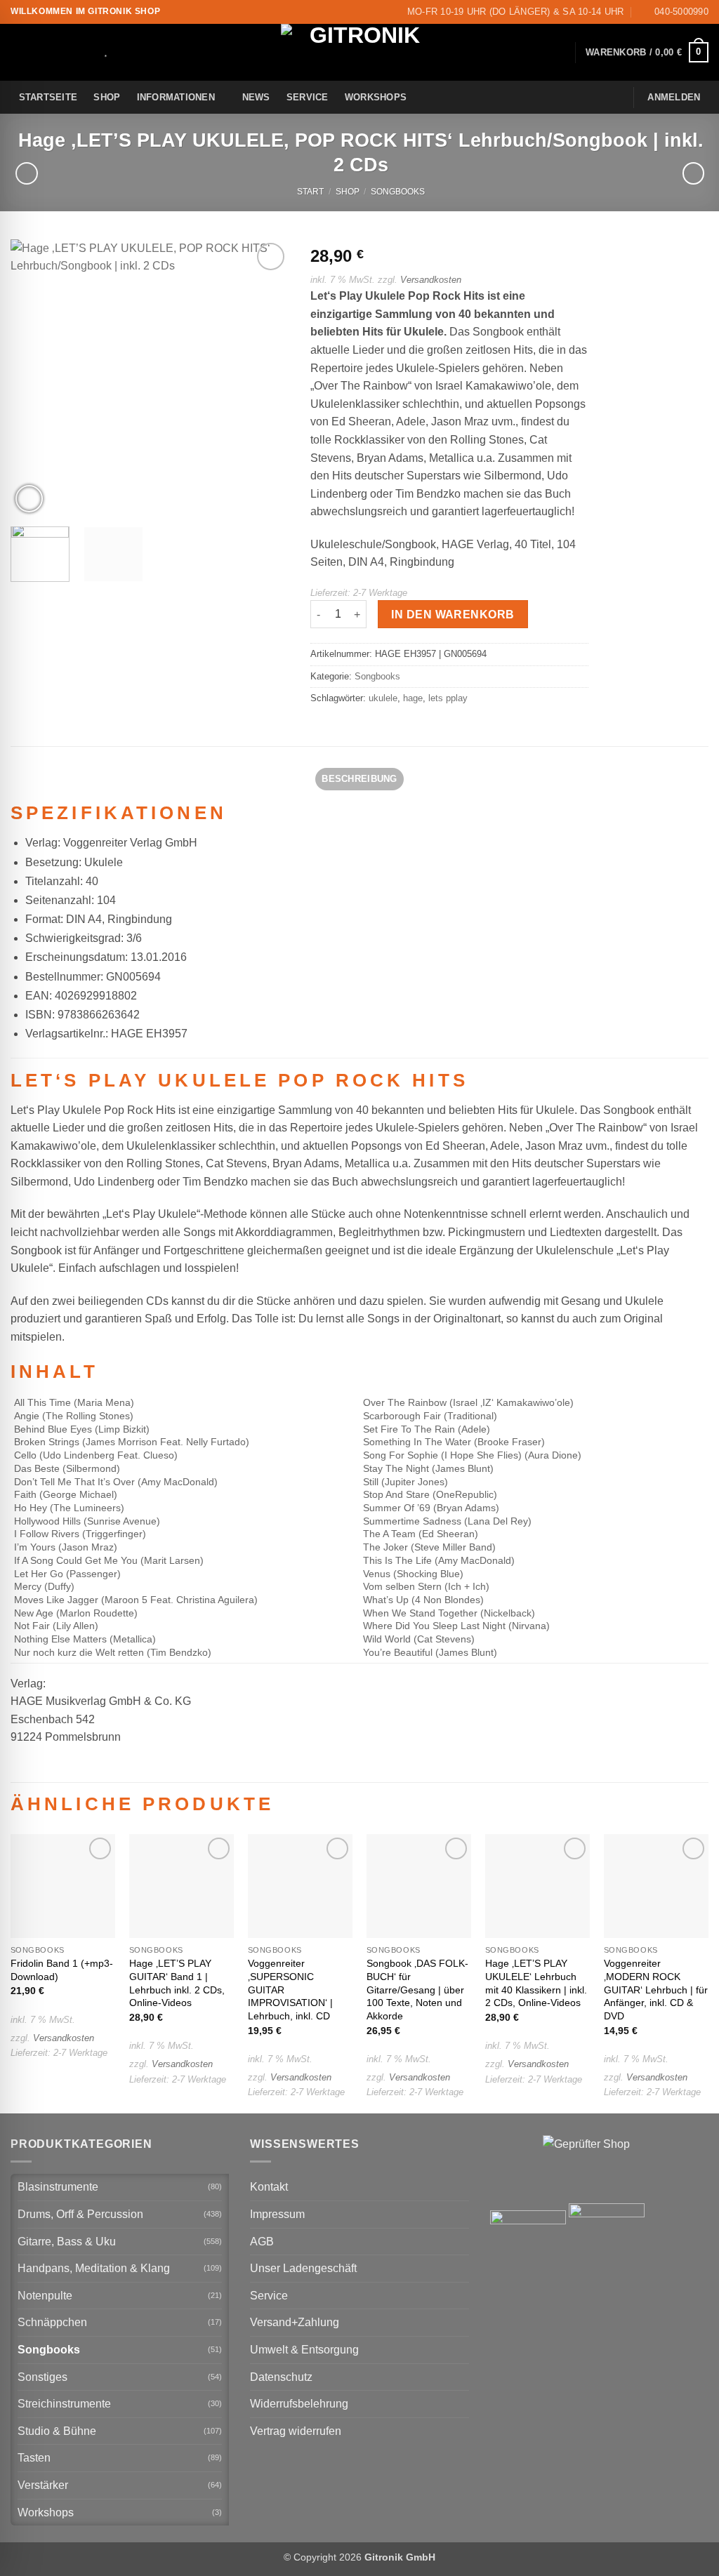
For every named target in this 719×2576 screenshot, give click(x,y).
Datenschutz (281, 2377)
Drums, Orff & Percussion (80, 2214)
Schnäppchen (52, 2322)
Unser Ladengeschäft (303, 2268)
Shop (107, 97)
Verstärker (43, 2485)
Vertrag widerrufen (296, 2431)
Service (308, 97)
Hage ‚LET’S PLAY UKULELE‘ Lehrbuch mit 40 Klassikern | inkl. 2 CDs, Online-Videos (536, 1983)
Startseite (48, 97)
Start (310, 192)
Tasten (34, 2458)
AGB (262, 2242)
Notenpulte (45, 2296)
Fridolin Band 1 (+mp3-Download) (62, 1970)
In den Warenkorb (453, 615)
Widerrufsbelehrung (299, 2404)
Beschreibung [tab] (359, 779)
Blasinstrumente (58, 2187)
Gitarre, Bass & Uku (67, 2242)
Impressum (277, 2214)
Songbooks (398, 192)
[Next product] (26, 173)
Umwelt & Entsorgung (304, 2350)
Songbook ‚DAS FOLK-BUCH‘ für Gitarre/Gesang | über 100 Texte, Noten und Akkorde (417, 1990)
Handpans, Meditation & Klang (94, 2268)
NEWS (256, 97)
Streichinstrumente (64, 2404)
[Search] (88, 53)
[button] (647, 53)
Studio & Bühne (57, 2431)
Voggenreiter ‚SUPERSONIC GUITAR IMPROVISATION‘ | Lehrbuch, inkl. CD (290, 1990)
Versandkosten (431, 280)
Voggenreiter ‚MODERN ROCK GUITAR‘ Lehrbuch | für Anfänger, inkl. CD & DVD (656, 1990)
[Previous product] (693, 173)
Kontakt (269, 2187)
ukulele (383, 698)
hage (413, 698)
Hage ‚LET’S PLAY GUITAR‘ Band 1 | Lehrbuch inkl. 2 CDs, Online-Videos (177, 1983)
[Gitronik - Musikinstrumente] (359, 52)
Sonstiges (42, 2377)
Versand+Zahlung (295, 2322)
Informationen (176, 97)
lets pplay (448, 698)
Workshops (376, 97)
